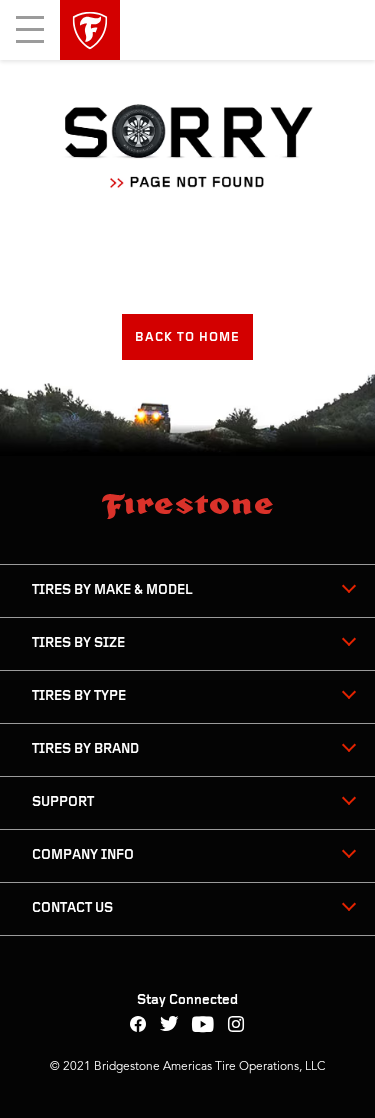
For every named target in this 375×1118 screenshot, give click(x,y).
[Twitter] (169, 1026)
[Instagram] (236, 1026)
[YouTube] (203, 1026)
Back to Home (187, 337)
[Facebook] (138, 1026)
